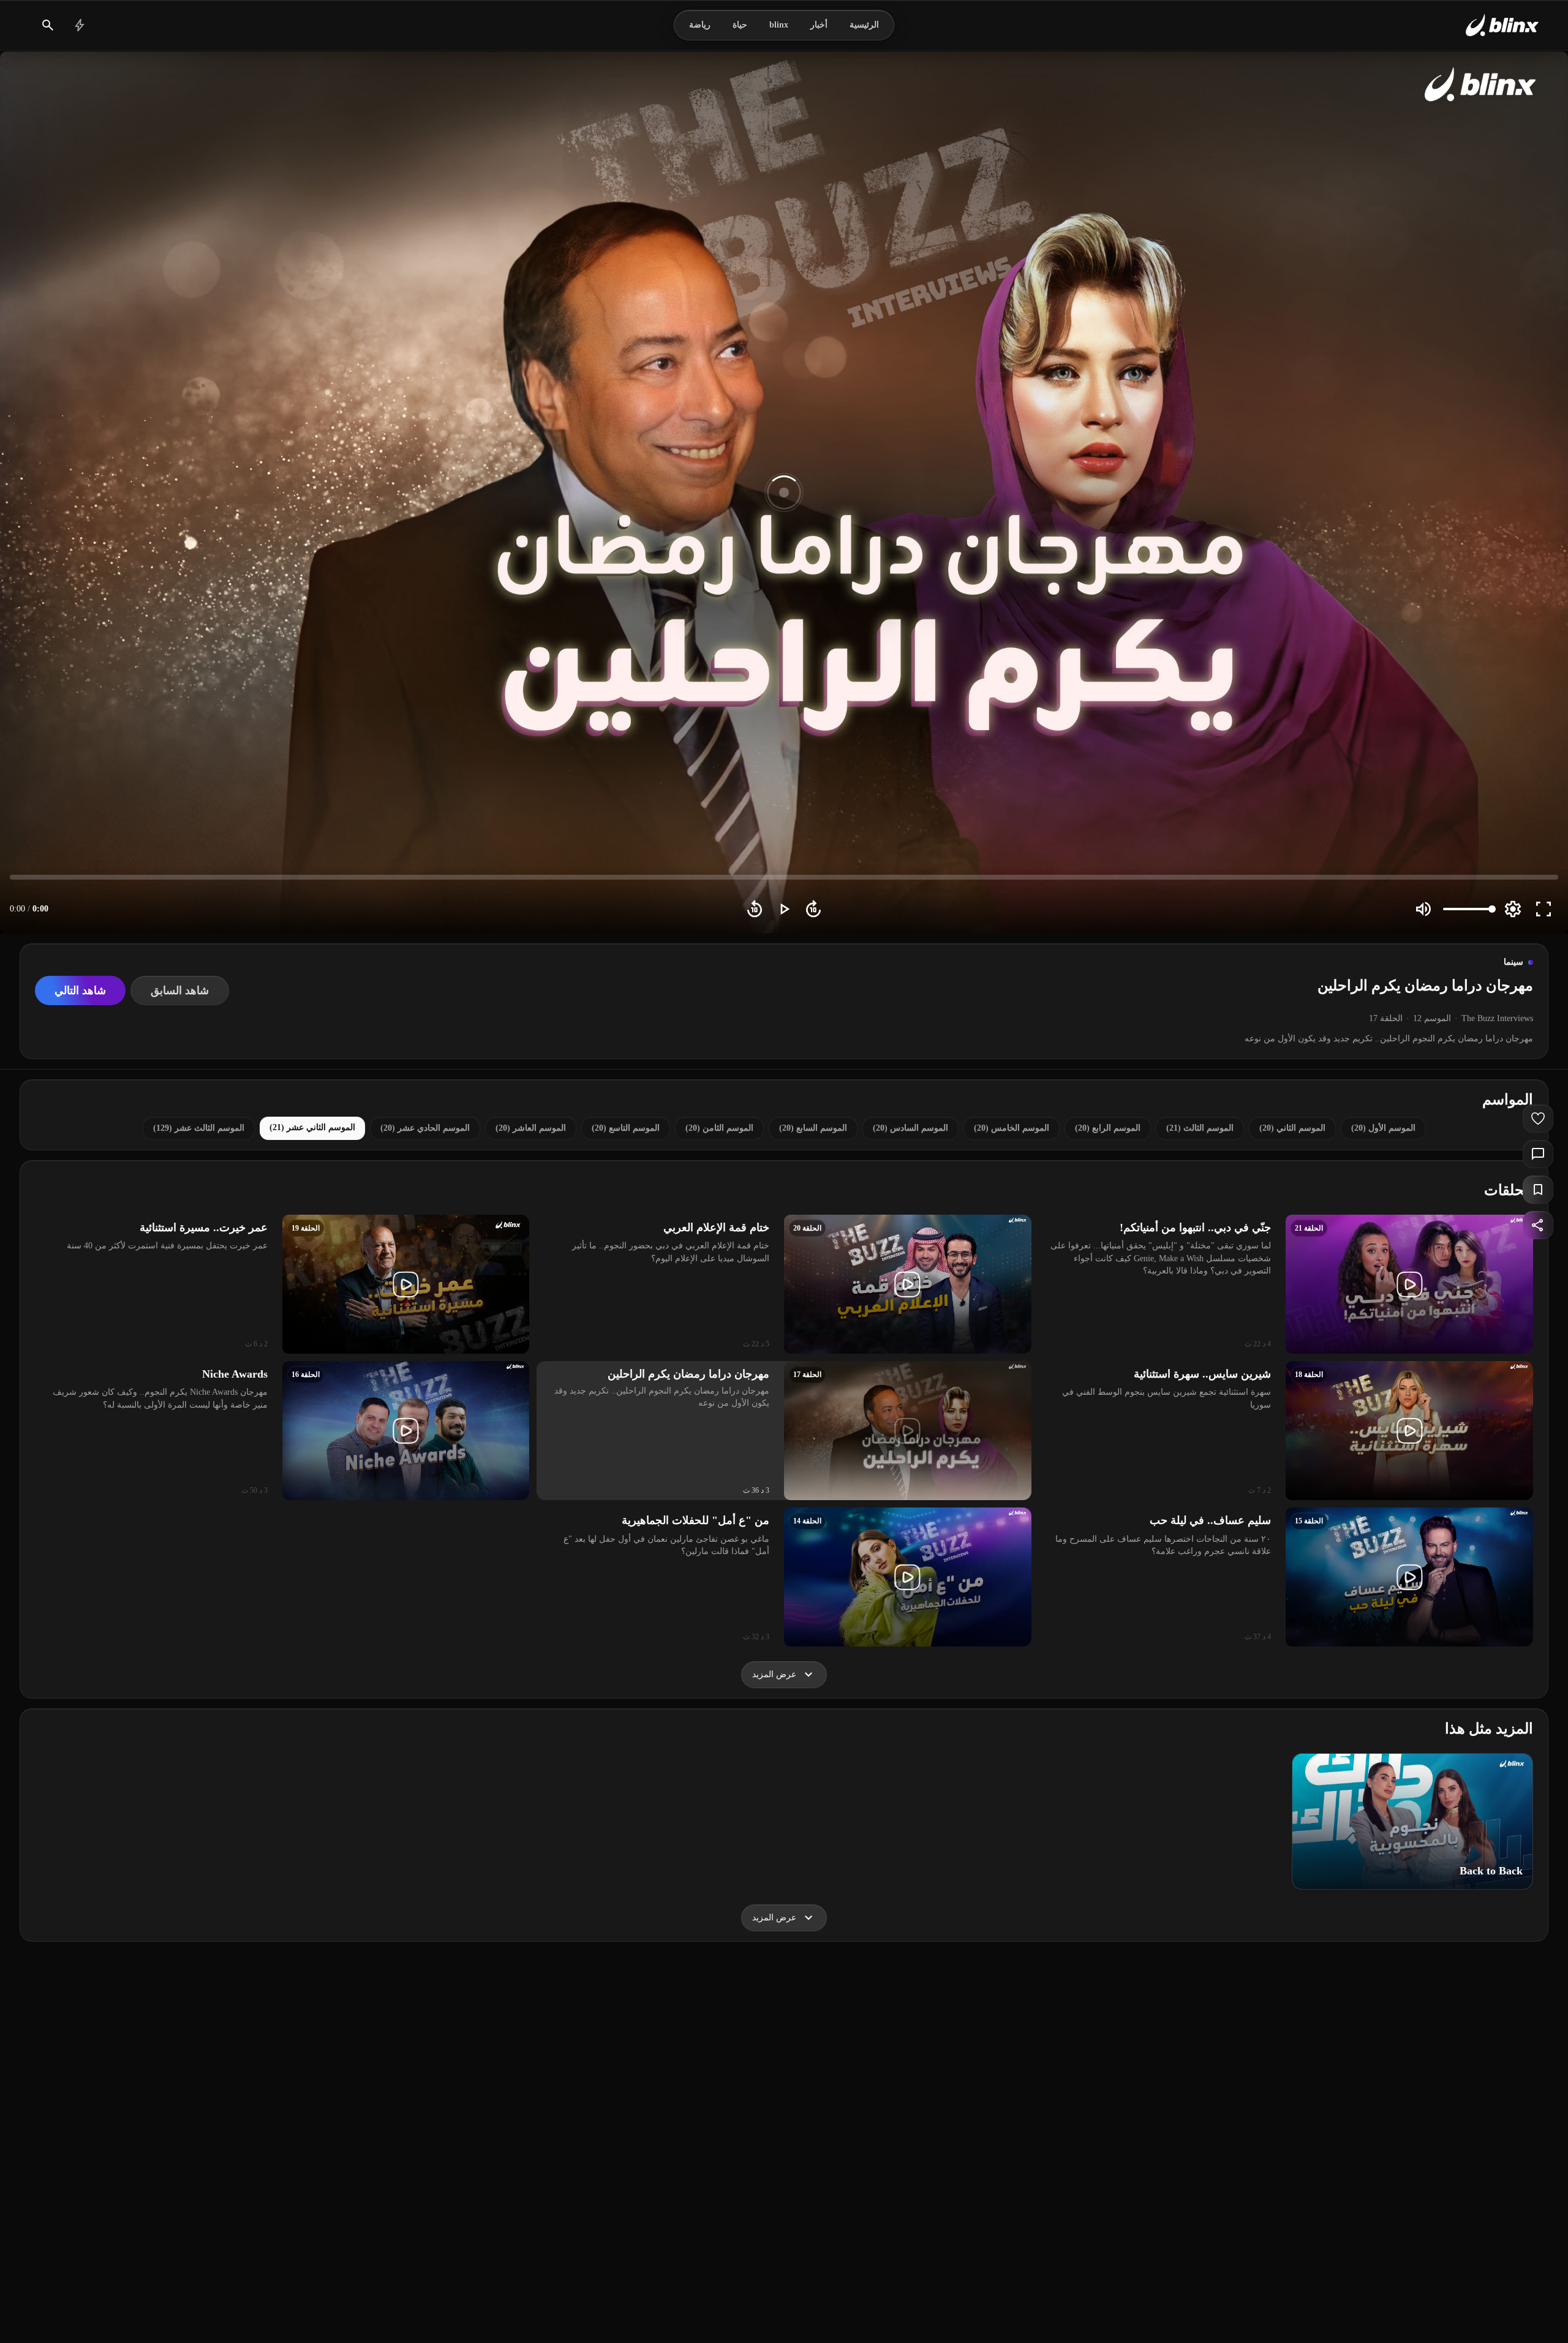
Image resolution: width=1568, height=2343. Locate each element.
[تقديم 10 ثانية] (813, 909)
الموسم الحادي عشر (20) (425, 1128)
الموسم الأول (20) (1383, 1128)
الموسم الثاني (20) (1292, 1128)
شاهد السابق (180, 990)
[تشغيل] (784, 909)
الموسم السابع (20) (813, 1128)
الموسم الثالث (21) (1200, 1128)
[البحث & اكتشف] (48, 25)
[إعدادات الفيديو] (1513, 909)
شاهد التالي (80, 990)
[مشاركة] (1538, 1225)
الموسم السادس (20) (910, 1128)
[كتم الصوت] (1423, 909)
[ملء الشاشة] (1543, 909)
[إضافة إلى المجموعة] (1538, 1190)
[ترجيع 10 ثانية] (755, 909)
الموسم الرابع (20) (1108, 1128)
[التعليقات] (1538, 1154)
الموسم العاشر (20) (531, 1128)
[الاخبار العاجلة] (80, 25)
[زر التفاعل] (1538, 1119)
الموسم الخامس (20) (1012, 1128)
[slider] (784, 877)
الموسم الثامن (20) (719, 1128)
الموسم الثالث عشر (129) (199, 1128)
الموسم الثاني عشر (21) (312, 1127)
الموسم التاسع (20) (626, 1128)
